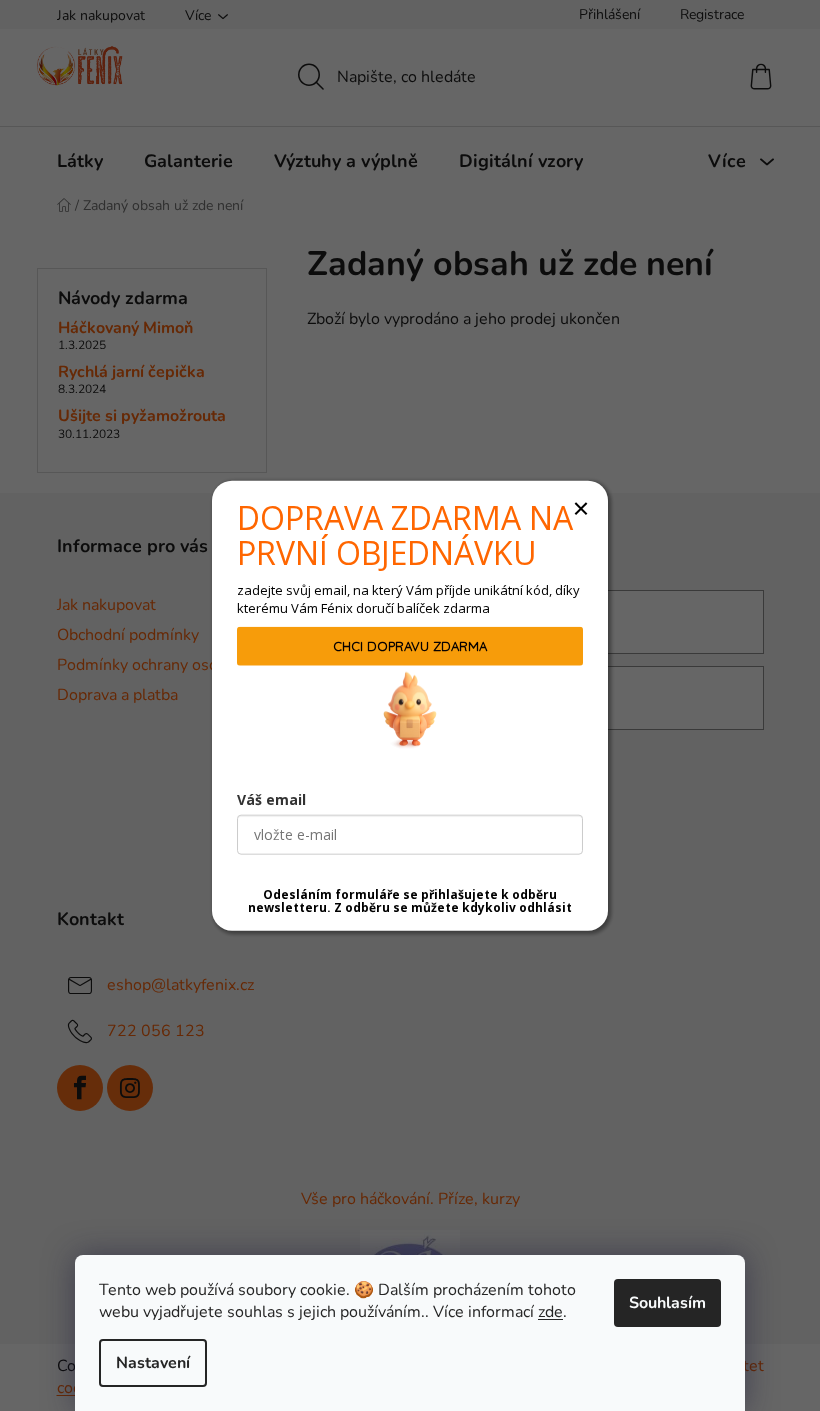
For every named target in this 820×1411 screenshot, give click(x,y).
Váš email (271, 799)
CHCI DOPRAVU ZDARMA (410, 646)
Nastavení (153, 1363)
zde (550, 1312)
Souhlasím (667, 1303)
